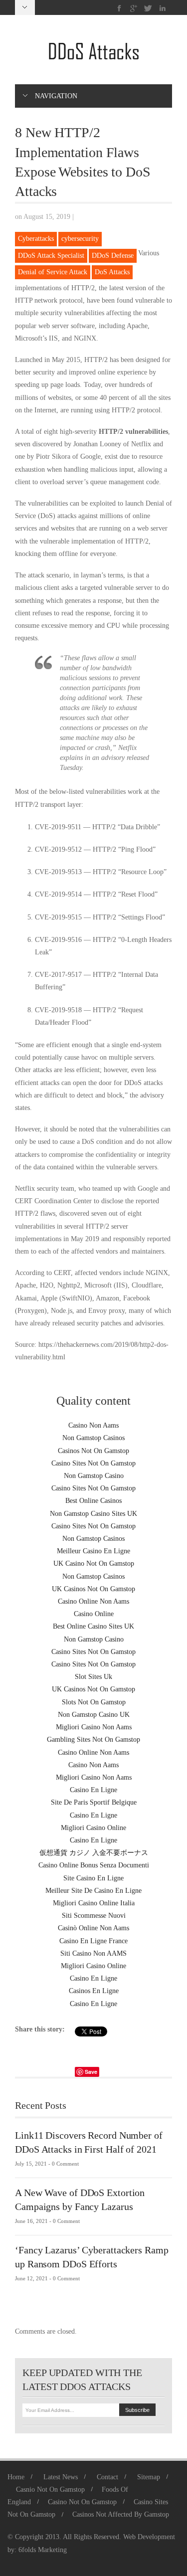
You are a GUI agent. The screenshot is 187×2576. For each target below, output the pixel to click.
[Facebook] (119, 8)
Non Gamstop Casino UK (94, 1715)
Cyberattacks (36, 239)
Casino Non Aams (93, 1425)
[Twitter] (148, 8)
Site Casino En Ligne (93, 1878)
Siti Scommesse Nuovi (94, 1916)
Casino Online (94, 1614)
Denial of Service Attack (53, 272)
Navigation (56, 96)
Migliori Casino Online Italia (94, 1903)
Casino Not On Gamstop (82, 2502)
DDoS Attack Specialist (51, 256)
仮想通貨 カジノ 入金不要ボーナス (94, 1853)
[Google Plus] (134, 8)
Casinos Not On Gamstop (93, 1451)
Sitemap (149, 2477)
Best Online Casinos (93, 1501)
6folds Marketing (43, 2550)
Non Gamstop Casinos (93, 1438)
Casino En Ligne (93, 1790)
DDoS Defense (113, 256)
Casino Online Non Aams (93, 1601)
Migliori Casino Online (93, 1828)
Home (16, 2477)
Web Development (149, 2537)
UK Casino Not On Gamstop (94, 1564)
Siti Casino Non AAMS (93, 1953)
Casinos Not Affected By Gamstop (121, 2514)
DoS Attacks (112, 272)
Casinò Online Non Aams (93, 1928)
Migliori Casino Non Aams (94, 1727)
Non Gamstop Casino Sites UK (93, 1514)
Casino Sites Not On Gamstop (93, 1463)
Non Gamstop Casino (94, 1476)
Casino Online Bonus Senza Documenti (94, 1865)
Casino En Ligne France (93, 1941)
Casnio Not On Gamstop (50, 2489)
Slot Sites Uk (93, 1677)
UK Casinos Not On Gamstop (93, 1589)
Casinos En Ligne (94, 1991)
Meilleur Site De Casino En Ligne (93, 1891)
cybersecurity (80, 239)
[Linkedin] (162, 8)
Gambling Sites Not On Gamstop (93, 1740)
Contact (107, 2477)
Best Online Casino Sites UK (93, 1626)
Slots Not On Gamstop (94, 1702)
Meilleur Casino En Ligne (93, 1551)
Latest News (61, 2477)
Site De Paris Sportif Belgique (94, 1802)
